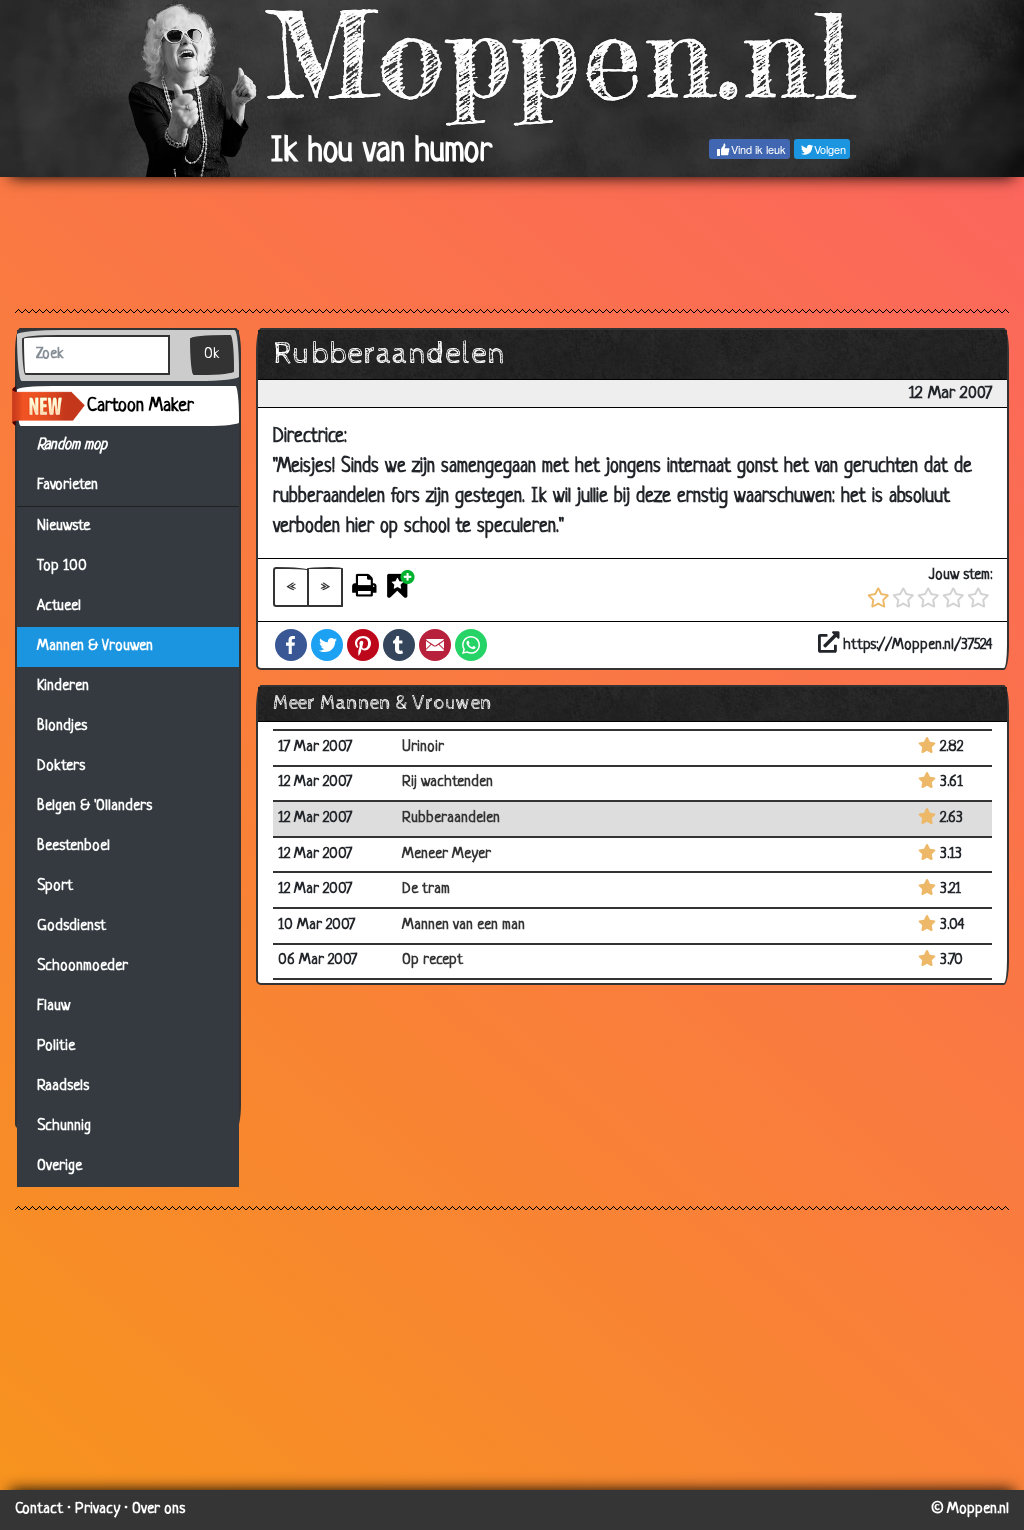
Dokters (61, 766)
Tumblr (399, 645)
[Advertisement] (512, 242)
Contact (39, 1509)
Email (435, 645)
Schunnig (64, 1126)
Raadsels (63, 1086)
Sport (55, 886)
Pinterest (363, 645)
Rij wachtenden (447, 782)
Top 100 (62, 566)
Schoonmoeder (82, 966)
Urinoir (423, 747)
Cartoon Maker (140, 406)
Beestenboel (73, 846)
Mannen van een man (463, 925)
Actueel (59, 606)
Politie (56, 1046)
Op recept (432, 960)
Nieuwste (63, 526)
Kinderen (63, 686)
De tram (426, 889)
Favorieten (76, 485)
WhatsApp (471, 645)
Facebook (291, 645)
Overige (59, 1166)
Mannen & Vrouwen (95, 646)
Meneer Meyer (446, 854)
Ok (212, 354)
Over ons (158, 1509)
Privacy (97, 1509)
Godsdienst (71, 926)
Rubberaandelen (451, 818)
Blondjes (62, 726)
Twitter (327, 645)
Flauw (53, 1006)
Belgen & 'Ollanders (94, 806)
